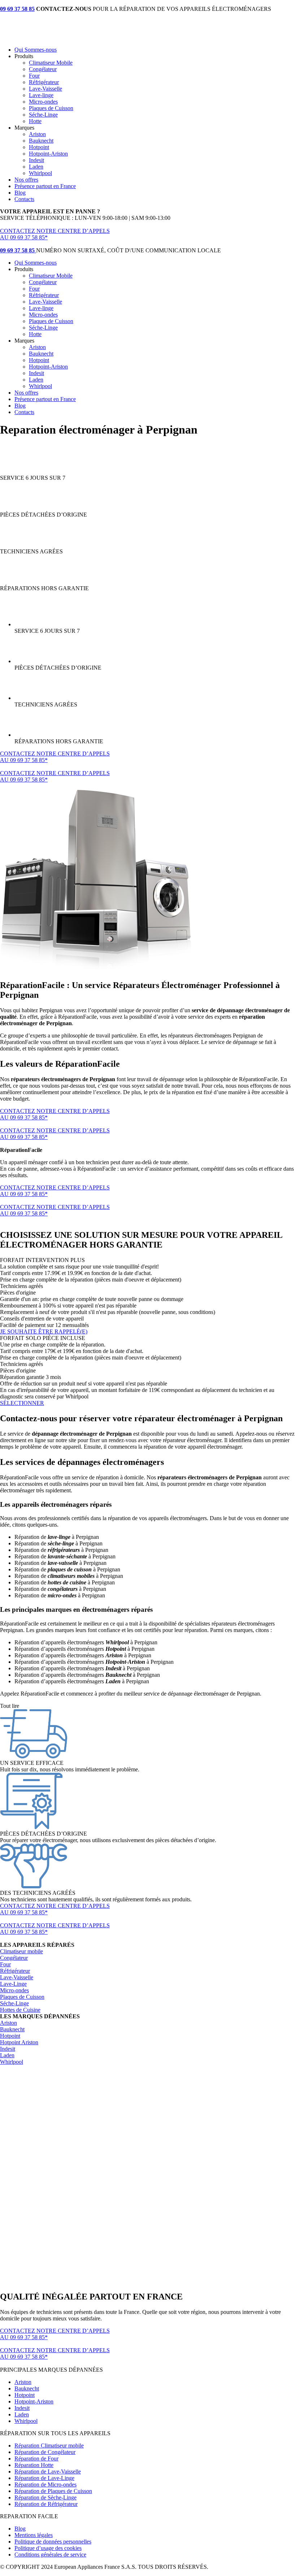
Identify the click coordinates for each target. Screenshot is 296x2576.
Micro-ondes (43, 102)
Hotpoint (39, 147)
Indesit (36, 160)
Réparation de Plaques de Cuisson (53, 2491)
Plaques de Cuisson (51, 108)
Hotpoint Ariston (19, 2042)
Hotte (35, 121)
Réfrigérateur (44, 82)
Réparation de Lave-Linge (44, 2478)
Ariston (37, 134)
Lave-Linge (13, 1984)
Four (34, 76)
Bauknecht (41, 141)
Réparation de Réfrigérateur (46, 2504)
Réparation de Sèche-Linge (45, 2497)
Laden (36, 167)
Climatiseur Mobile (51, 63)
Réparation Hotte (34, 2465)
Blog (20, 193)
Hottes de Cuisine (20, 2010)
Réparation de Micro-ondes (45, 2484)
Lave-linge (41, 95)
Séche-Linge (43, 115)
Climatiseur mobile (21, 1951)
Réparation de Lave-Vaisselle (48, 2471)
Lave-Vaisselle (45, 89)
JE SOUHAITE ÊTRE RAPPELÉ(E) (44, 1331)
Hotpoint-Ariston (48, 154)
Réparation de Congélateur (45, 2452)
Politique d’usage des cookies (48, 2548)
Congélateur (43, 69)
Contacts (24, 199)
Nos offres (26, 180)
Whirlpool (40, 173)
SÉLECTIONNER (22, 1403)
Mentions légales (34, 2535)
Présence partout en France (45, 186)
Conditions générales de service (50, 2555)
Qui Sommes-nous (36, 50)
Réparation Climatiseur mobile (49, 2446)
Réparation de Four (36, 2458)
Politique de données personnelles (53, 2542)
